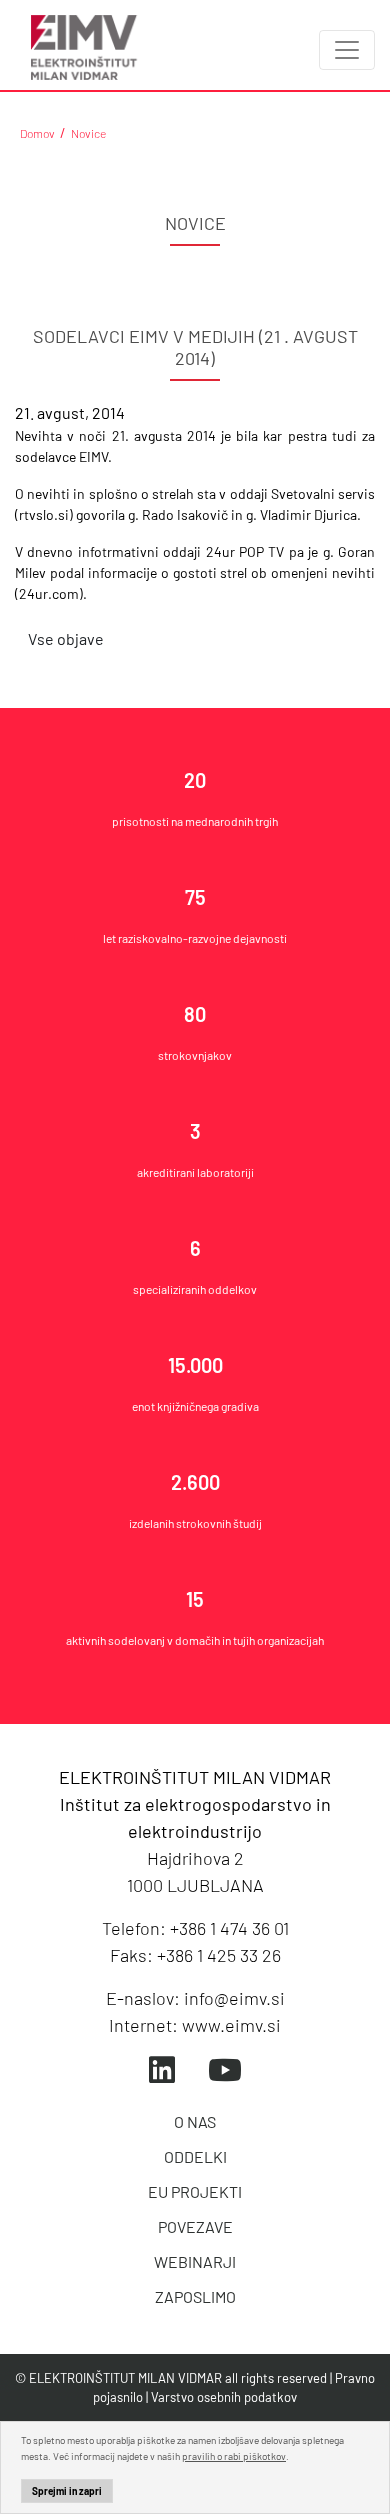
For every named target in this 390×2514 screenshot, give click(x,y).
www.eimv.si (231, 2025)
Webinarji (195, 2261)
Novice (88, 133)
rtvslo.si (44, 514)
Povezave (195, 2226)
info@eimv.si (234, 1998)
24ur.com (49, 593)
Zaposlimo (195, 2296)
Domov (37, 133)
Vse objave (66, 638)
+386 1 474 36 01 (229, 1928)
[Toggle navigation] (347, 50)
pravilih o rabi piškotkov (234, 2456)
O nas (195, 2121)
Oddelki (195, 2156)
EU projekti (195, 2191)
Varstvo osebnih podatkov (224, 2397)
